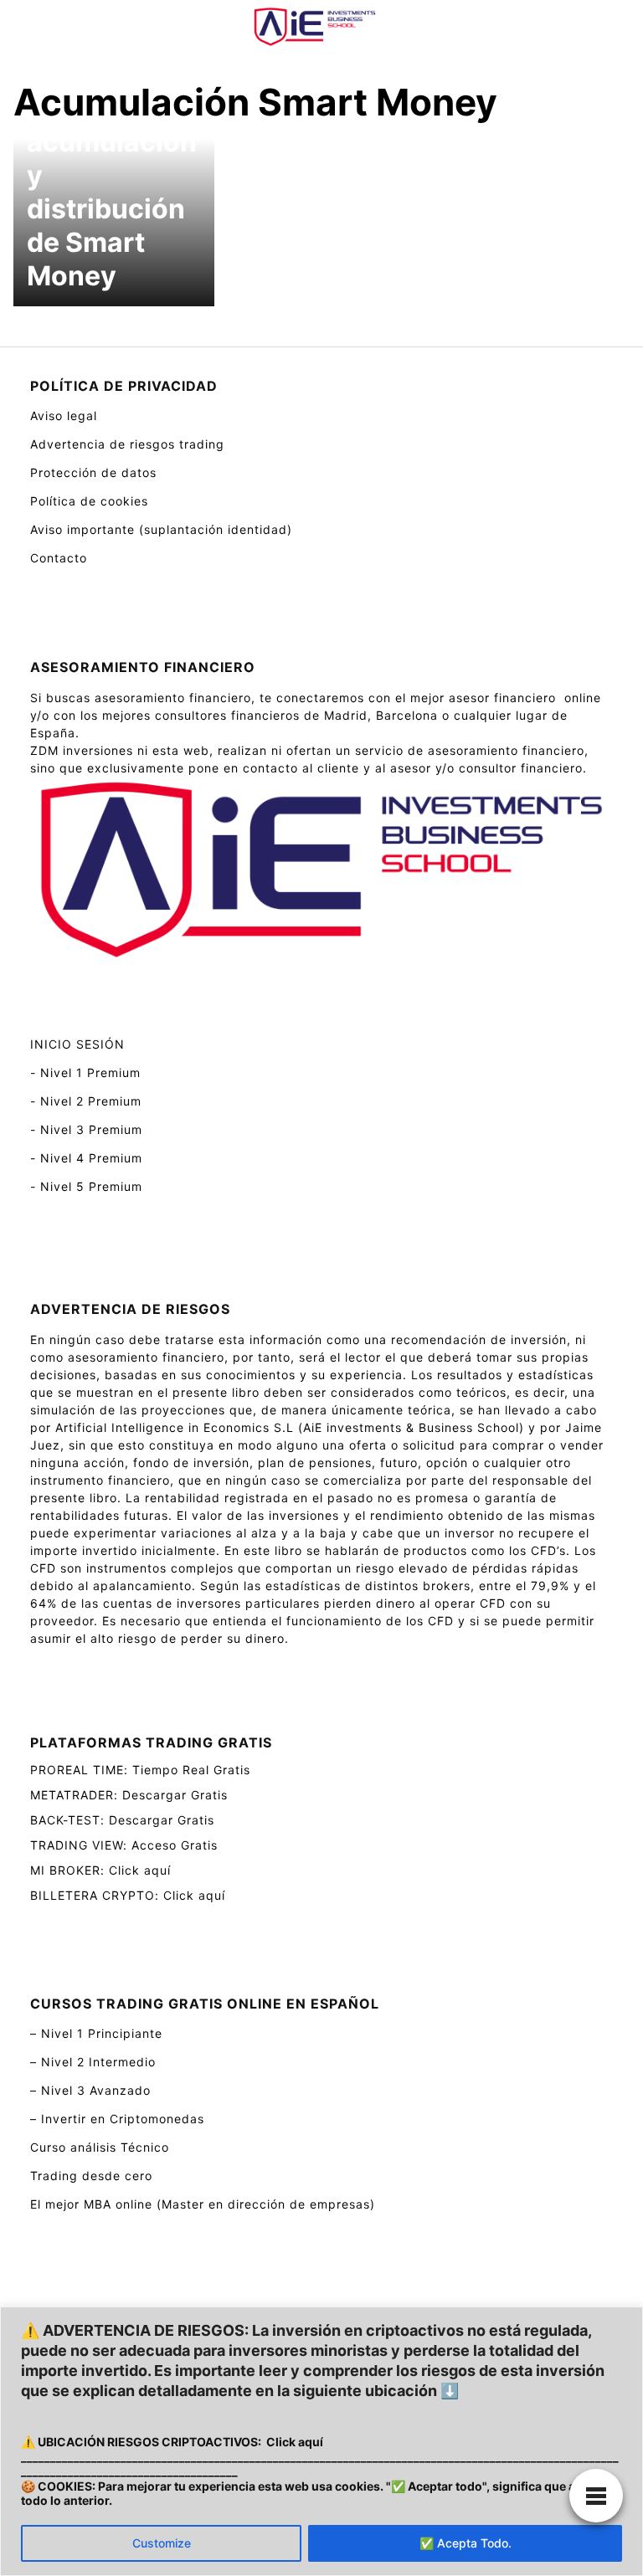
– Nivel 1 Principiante (96, 2033)
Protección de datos (93, 472)
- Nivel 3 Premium (86, 1129)
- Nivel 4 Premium (86, 1158)
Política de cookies (89, 501)
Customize (162, 2543)
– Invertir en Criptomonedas (117, 2119)
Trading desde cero (91, 2176)
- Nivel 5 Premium (86, 1186)
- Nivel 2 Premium (86, 1101)
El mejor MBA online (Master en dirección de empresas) (203, 2204)
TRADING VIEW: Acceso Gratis (124, 1845)
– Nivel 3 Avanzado (90, 2090)
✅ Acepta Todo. (466, 2543)
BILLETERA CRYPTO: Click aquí (128, 1895)
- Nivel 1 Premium (85, 1072)
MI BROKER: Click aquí (100, 1870)
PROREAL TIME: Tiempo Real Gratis (140, 1770)
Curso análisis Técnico (100, 2147)
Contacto (59, 558)
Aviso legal (64, 416)
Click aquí (295, 2442)
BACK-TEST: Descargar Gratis (122, 1820)
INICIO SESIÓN (77, 1044)
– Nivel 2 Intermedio (93, 2062)
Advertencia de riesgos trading (127, 444)
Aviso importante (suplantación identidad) (161, 529)
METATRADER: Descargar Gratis (129, 1795)
